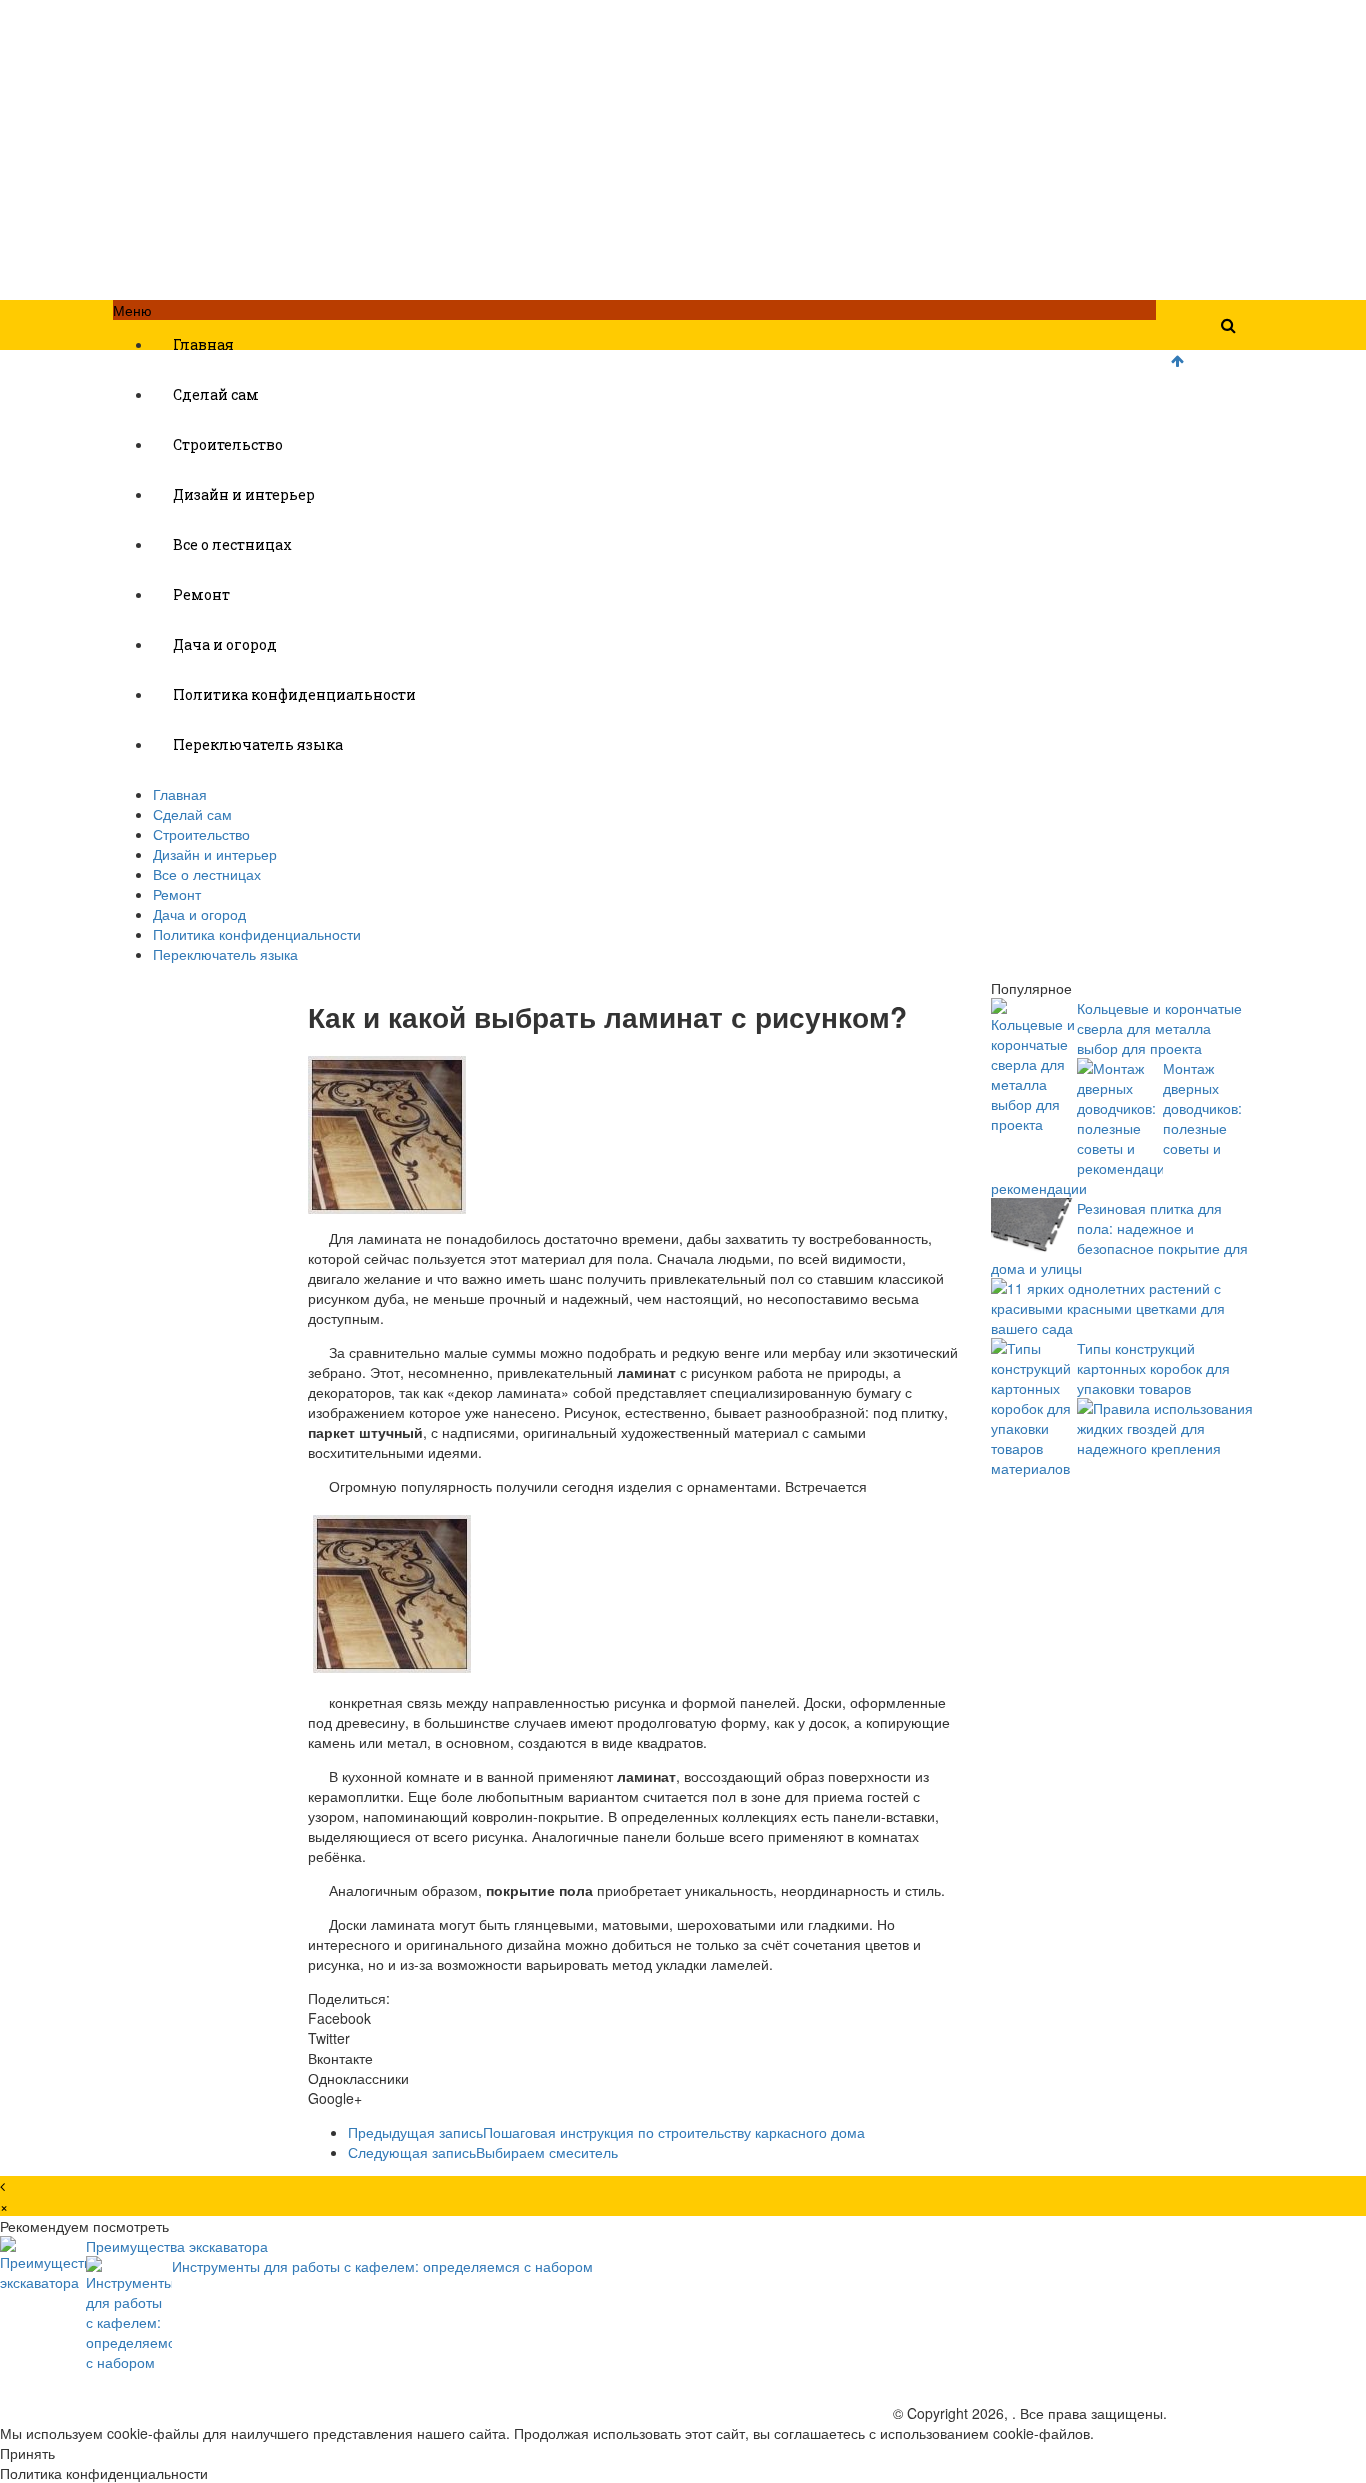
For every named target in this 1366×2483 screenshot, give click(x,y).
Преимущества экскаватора (177, 2246)
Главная (203, 344)
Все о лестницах (232, 544)
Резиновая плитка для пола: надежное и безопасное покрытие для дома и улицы (1119, 1238)
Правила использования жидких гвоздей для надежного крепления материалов (1122, 1438)
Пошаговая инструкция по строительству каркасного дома (606, 2132)
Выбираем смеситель (483, 2152)
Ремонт (201, 594)
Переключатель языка (258, 744)
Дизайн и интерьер (244, 494)
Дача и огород (225, 644)
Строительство (228, 444)
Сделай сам (216, 394)
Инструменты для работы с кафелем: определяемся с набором (382, 2266)
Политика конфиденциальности (294, 694)
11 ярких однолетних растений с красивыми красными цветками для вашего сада (1108, 1308)
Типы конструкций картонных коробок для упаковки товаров (1153, 1368)
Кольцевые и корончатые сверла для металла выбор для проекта (1159, 1028)
